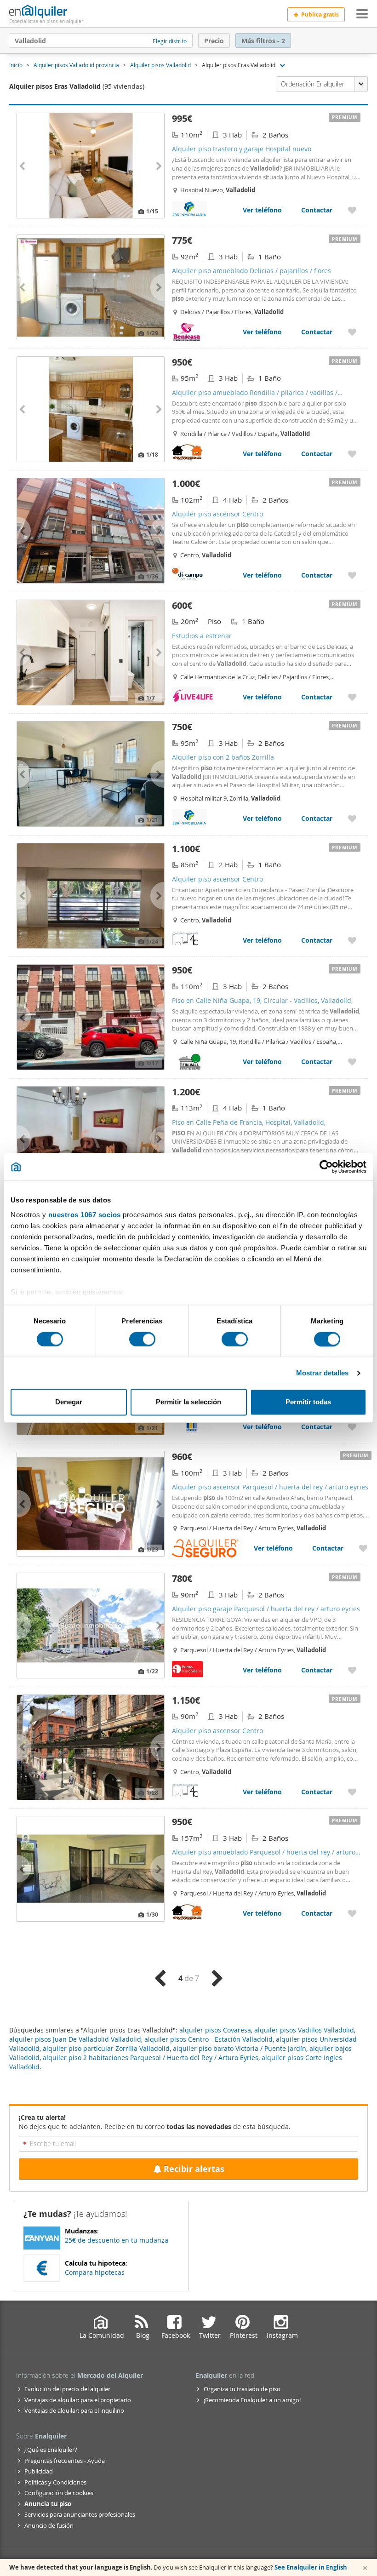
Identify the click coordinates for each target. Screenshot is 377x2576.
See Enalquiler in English (311, 2567)
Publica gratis (320, 14)
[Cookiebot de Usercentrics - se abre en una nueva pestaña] (326, 1167)
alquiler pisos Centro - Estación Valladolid (208, 2039)
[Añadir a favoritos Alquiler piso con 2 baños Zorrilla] (352, 818)
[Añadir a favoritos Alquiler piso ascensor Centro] (352, 575)
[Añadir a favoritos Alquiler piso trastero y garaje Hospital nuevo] (352, 210)
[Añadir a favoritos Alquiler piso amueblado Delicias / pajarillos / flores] (352, 332)
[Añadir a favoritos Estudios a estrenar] (352, 697)
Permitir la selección (188, 1402)
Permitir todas (308, 1402)
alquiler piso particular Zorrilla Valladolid (106, 2048)
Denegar (69, 1402)
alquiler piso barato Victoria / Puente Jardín (240, 2048)
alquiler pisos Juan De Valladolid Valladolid (75, 2039)
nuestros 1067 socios (85, 1215)
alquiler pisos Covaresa (215, 2030)
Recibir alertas (194, 2169)
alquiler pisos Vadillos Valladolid (304, 2030)
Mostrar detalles (323, 1373)
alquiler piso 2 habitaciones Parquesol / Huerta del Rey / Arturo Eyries (151, 2058)
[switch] (142, 1339)
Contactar (317, 210)
